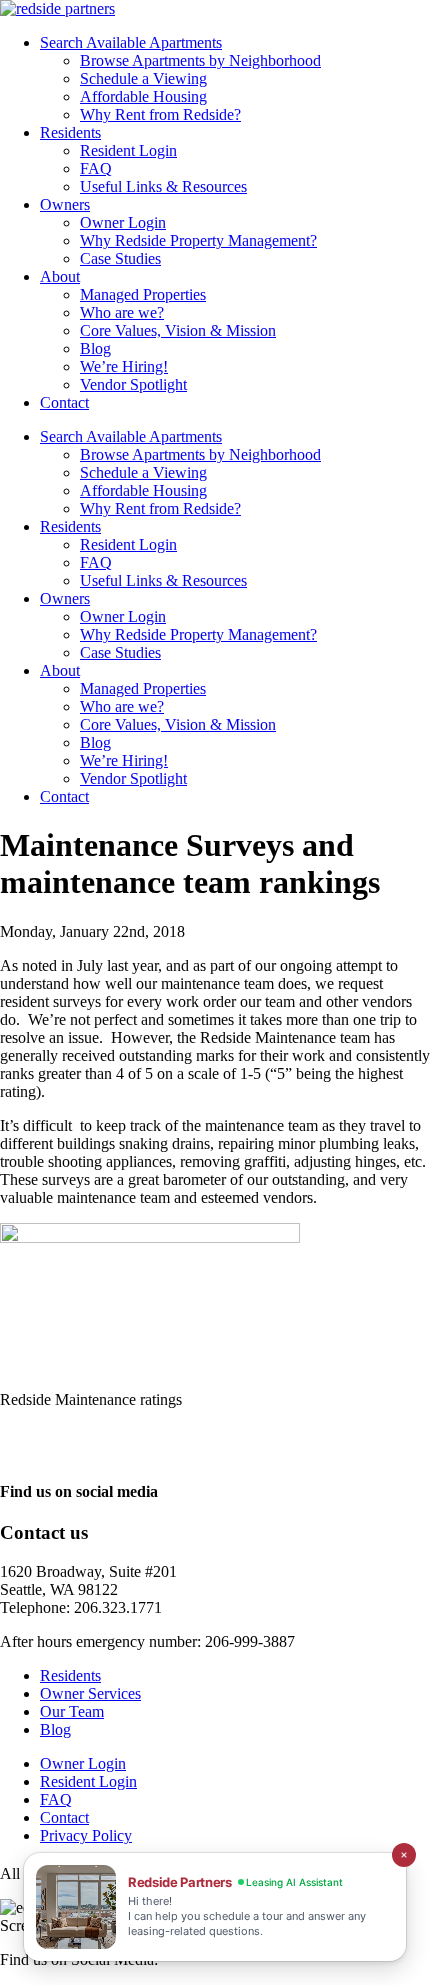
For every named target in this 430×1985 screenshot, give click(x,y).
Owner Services (90, 1693)
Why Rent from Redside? (160, 114)
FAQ (96, 168)
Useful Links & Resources (163, 186)
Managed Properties (143, 294)
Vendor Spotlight (133, 384)
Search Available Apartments (131, 42)
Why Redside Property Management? (198, 240)
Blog (95, 348)
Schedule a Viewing (143, 78)
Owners (65, 204)
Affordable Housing (143, 96)
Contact (64, 402)
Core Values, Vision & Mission (178, 330)
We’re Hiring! (124, 366)
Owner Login (123, 222)
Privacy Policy (86, 1835)
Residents (70, 132)
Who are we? (122, 312)
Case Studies (120, 258)
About (60, 276)
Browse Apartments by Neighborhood (200, 60)
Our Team (72, 1711)
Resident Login (128, 150)
